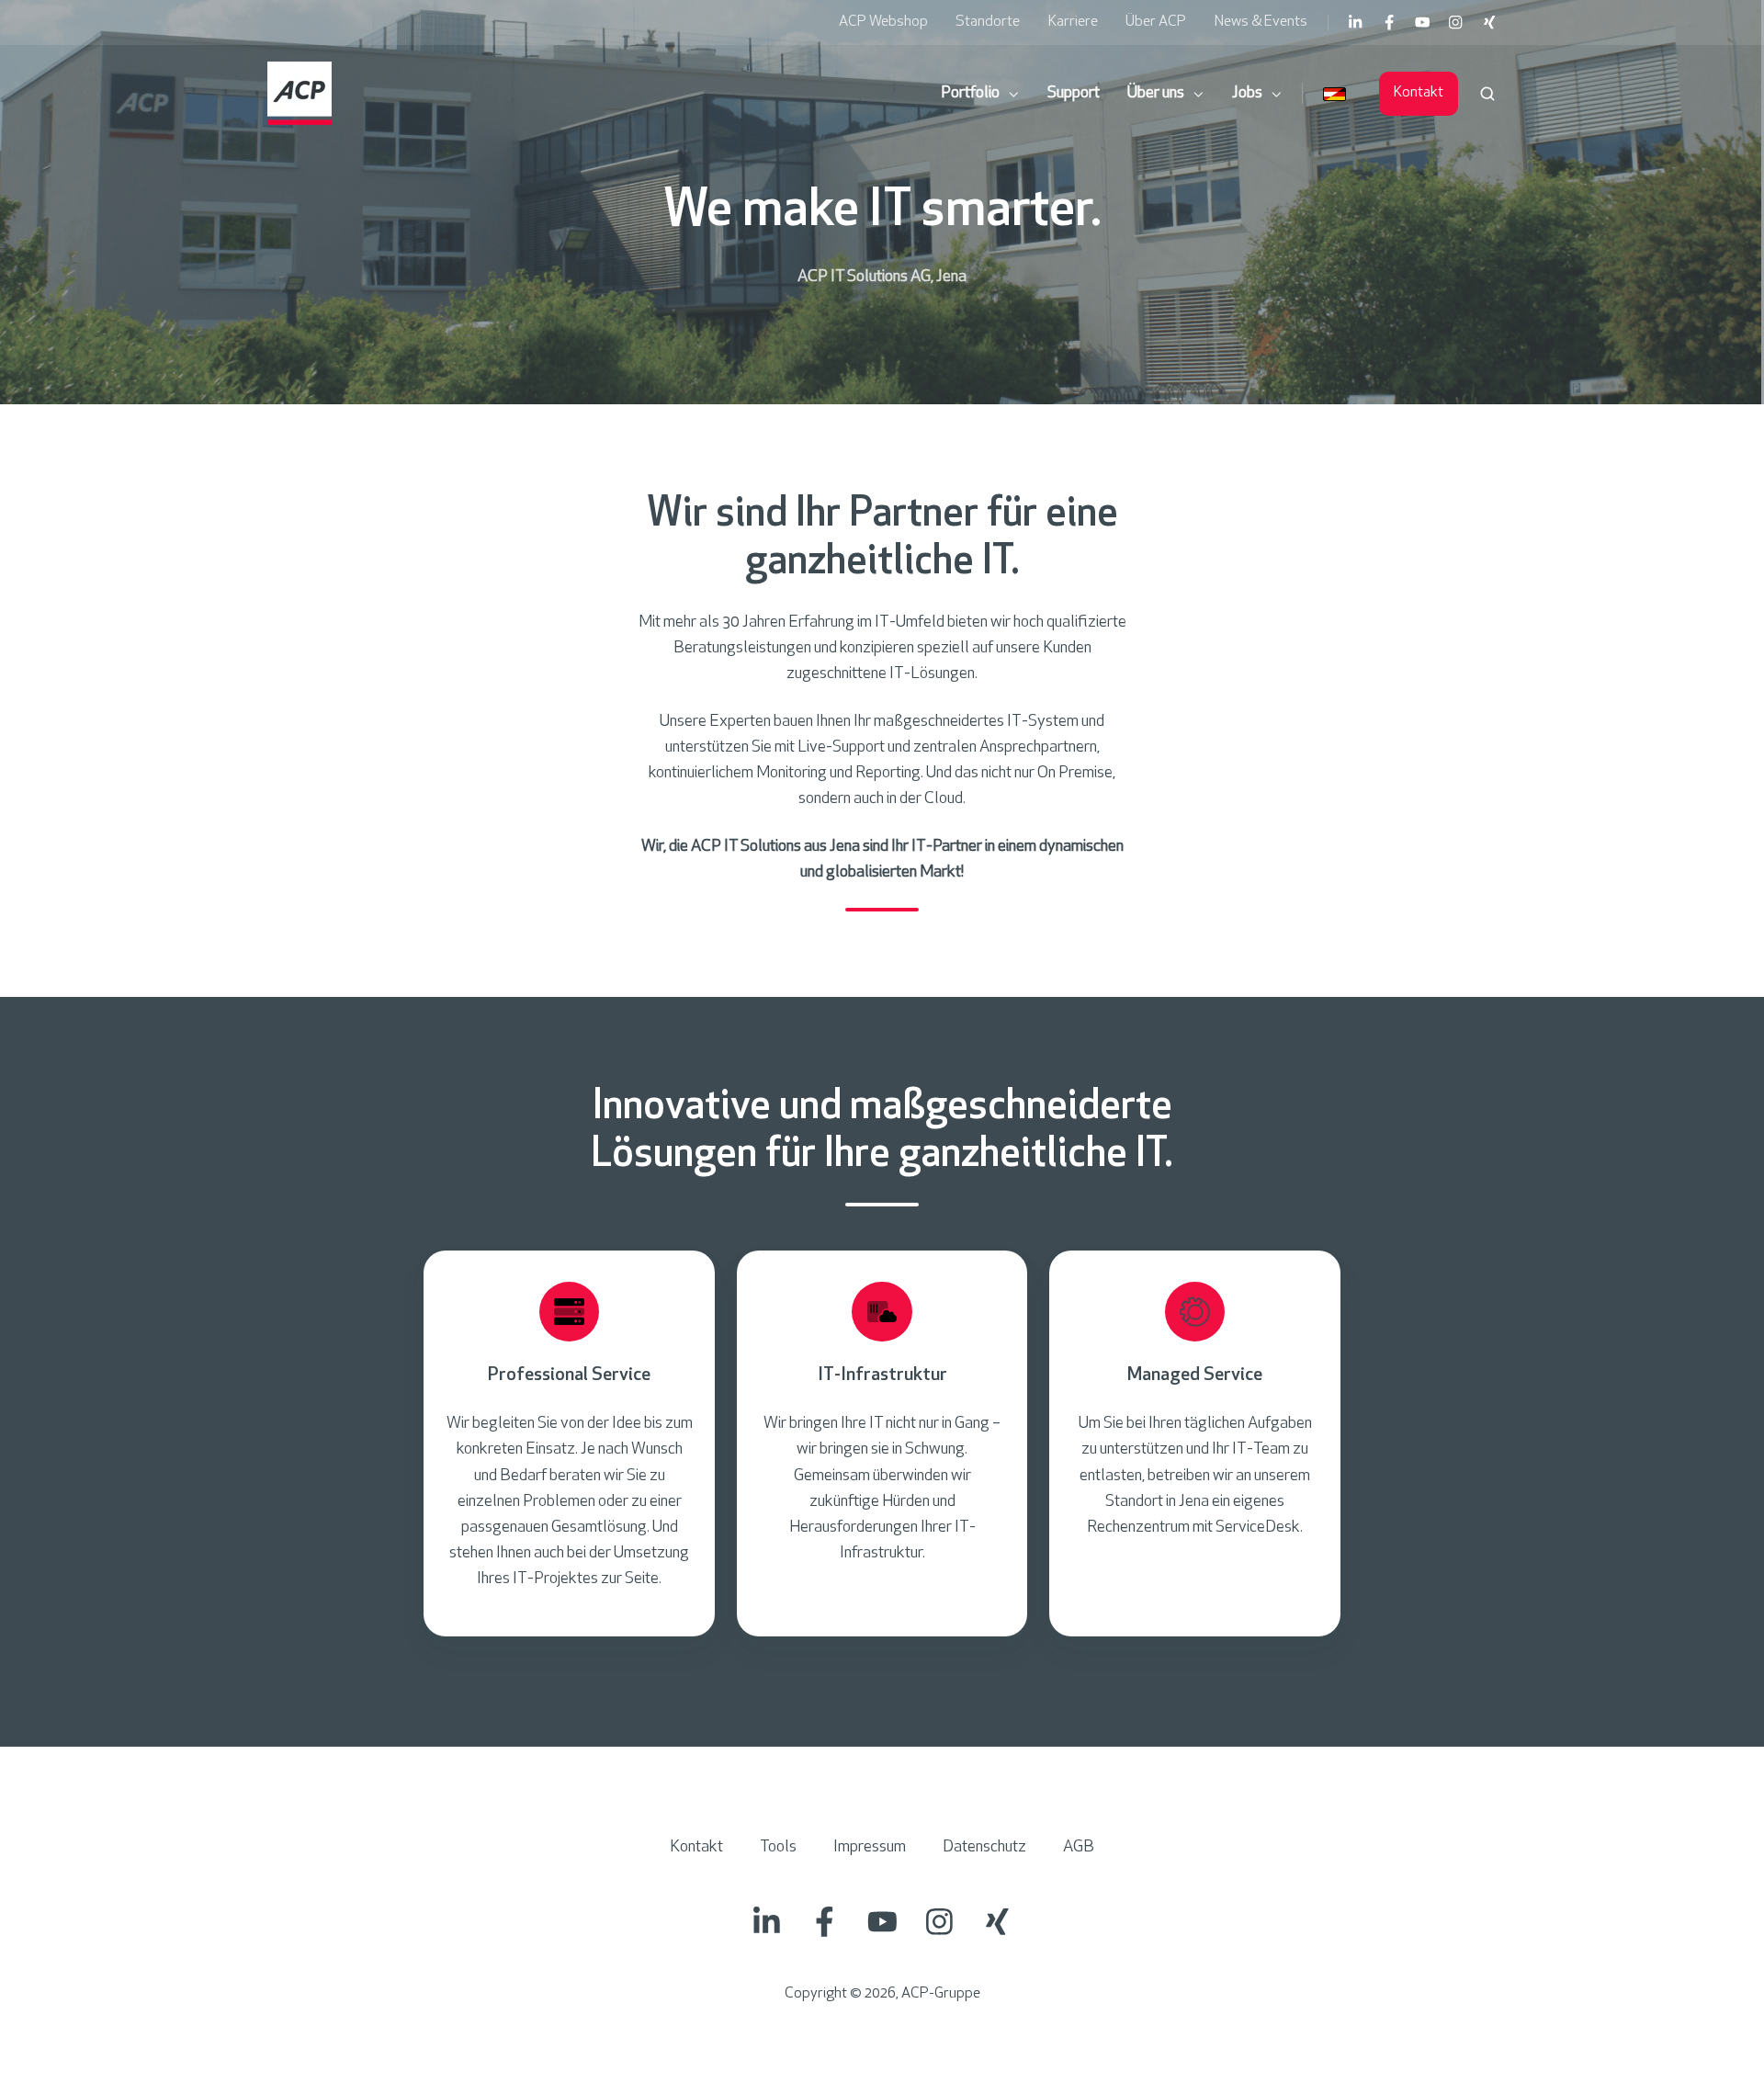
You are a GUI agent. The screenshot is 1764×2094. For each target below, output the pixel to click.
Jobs (1247, 94)
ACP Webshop (883, 22)
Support (1074, 94)
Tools (778, 1848)
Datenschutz (984, 1848)
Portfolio (970, 94)
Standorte (988, 22)
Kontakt (1419, 93)
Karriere (1073, 22)
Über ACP (1156, 22)
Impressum (870, 1848)
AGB (1079, 1848)
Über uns (1156, 94)
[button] (1487, 94)
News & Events (1261, 22)
